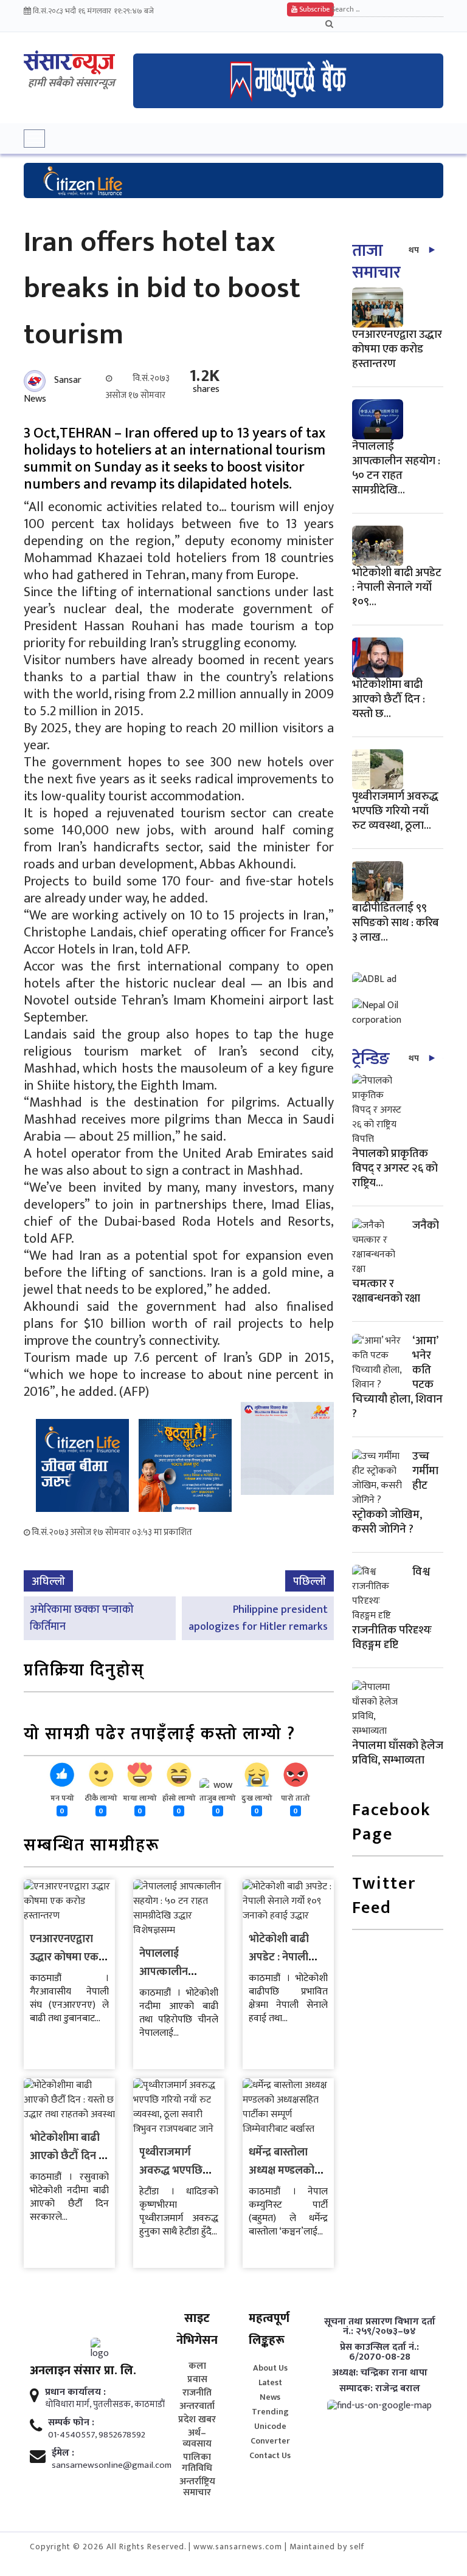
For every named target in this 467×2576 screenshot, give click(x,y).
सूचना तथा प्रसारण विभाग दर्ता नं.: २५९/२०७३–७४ (380, 2327)
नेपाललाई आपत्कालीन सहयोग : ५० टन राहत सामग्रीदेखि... (396, 468)
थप (414, 250)
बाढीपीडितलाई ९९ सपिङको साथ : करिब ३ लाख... (396, 923)
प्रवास (197, 2380)
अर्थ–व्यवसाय (197, 2439)
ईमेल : (63, 2453)
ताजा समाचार (376, 262)
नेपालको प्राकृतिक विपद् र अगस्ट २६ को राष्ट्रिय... (395, 1168)
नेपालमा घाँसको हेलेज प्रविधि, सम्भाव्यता (398, 1753)
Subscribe (313, 9)
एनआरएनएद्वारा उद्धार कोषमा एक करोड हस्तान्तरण (64, 1957)
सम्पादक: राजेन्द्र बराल (380, 2389)
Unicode (270, 2426)
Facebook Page (392, 1823)
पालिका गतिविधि (197, 2463)
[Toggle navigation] (34, 139)
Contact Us (270, 2455)
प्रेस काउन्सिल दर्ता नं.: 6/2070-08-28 (379, 2352)
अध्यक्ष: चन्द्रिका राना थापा (380, 2373)
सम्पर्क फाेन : (71, 2423)
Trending (270, 2412)
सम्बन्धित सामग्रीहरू (92, 1846)
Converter (270, 2441)
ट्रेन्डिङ (371, 1059)
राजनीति (197, 2393)
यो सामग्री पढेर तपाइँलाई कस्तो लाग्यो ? (160, 1735)
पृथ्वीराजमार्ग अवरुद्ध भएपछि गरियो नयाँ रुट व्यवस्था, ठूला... (395, 811)
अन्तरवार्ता (197, 2406)
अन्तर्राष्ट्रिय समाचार (197, 2487)
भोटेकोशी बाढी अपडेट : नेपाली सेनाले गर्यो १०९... (397, 587)
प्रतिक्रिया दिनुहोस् (84, 1671)
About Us (270, 2368)
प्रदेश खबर (197, 2420)
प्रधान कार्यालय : (75, 2392)
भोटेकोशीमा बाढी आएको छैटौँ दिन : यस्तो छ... (389, 699)
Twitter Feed (384, 1897)
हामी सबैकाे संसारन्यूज (71, 83)
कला (197, 2366)
